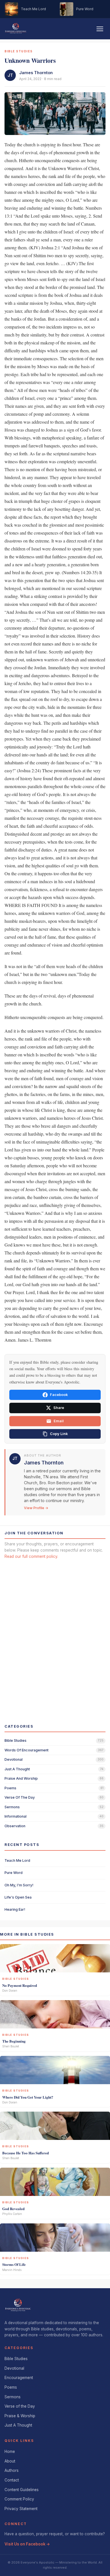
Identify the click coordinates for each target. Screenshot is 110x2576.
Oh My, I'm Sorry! (19, 1885)
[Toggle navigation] (100, 29)
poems (10, 1788)
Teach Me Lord (17, 1860)
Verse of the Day (20, 2406)
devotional (14, 1759)
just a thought (17, 1769)
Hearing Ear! (15, 1909)
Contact (12, 2480)
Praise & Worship (20, 2416)
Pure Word (14, 1873)
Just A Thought (18, 2425)
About (10, 2461)
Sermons (13, 2397)
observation (15, 1826)
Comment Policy (19, 2499)
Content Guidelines (22, 2490)
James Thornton (36, 73)
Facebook (59, 1395)
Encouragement (19, 2378)
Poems (11, 2387)
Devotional (14, 2368)
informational (16, 1816)
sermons (12, 1807)
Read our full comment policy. (31, 1556)
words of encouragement (27, 1750)
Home (10, 2451)
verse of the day (20, 1797)
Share (59, 1408)
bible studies (16, 1740)
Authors (12, 2470)
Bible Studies (16, 2359)
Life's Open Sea (18, 1897)
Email (59, 1421)
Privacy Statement (21, 2509)
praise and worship (21, 1778)
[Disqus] (55, 1636)
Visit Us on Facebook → (27, 2544)
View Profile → (36, 1508)
